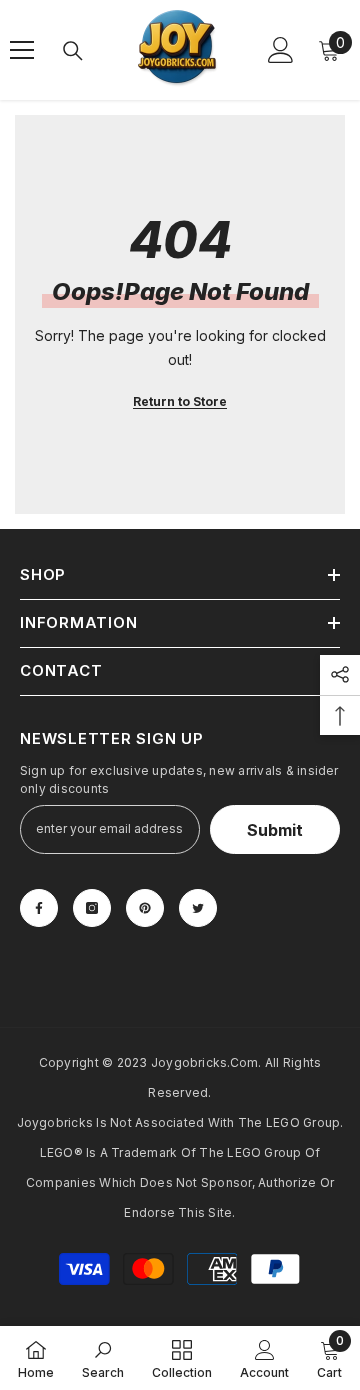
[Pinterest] (145, 908)
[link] (103, 1358)
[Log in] (281, 50)
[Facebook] (39, 908)
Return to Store (180, 401)
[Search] (73, 51)
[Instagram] (92, 908)
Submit (275, 830)
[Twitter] (198, 908)
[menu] (22, 50)
